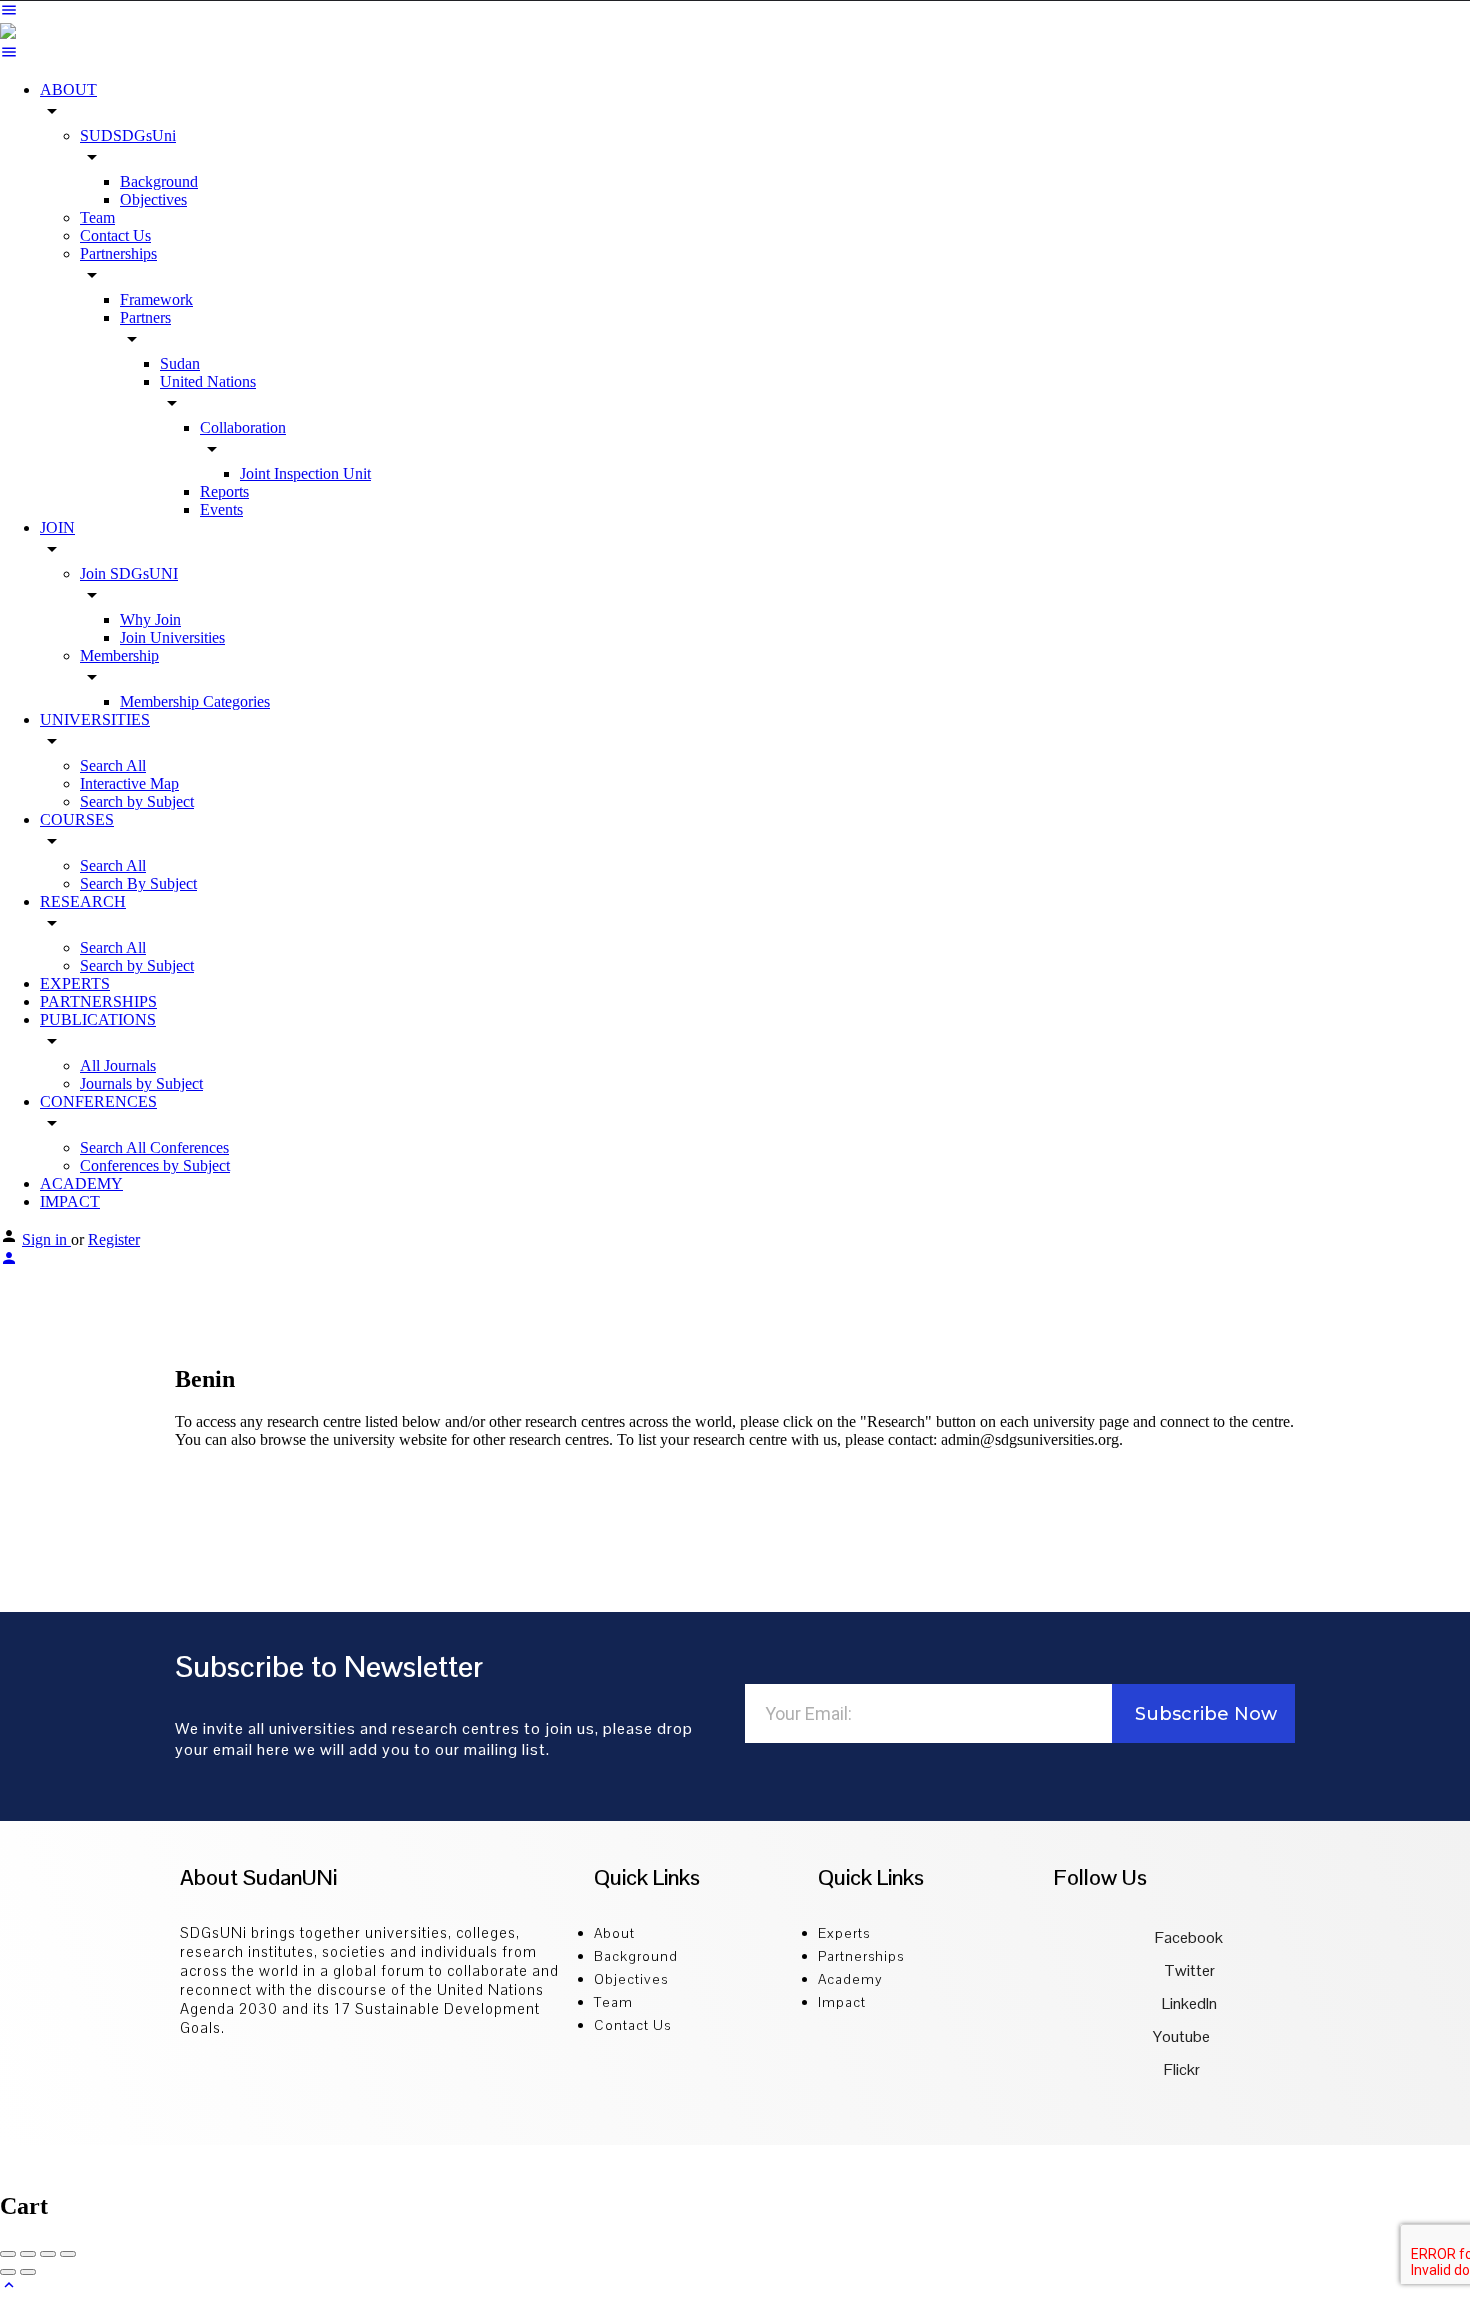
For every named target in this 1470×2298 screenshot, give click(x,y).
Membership (119, 655)
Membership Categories (195, 701)
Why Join (150, 619)
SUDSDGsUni (128, 135)
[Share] (28, 2254)
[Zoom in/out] (68, 2254)
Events (221, 509)
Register (114, 1239)
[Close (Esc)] (8, 2254)
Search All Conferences (154, 1147)
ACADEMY (81, 1183)
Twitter (1188, 1970)
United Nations (208, 381)
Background (159, 181)
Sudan (180, 363)
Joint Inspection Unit (305, 473)
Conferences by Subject (155, 1165)
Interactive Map (129, 783)
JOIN (57, 527)
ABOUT (68, 89)
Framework (156, 299)
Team (97, 217)
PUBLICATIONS (98, 1019)
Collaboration (243, 427)
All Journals (118, 1065)
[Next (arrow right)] (28, 2272)
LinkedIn (1188, 2003)
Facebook (1187, 1937)
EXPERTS (75, 983)
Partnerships (118, 253)
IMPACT (70, 1201)
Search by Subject (137, 801)
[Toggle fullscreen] (48, 2254)
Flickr (1182, 2069)
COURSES (77, 819)
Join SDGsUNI (129, 573)
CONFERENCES (98, 1101)
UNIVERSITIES (95, 719)
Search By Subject (138, 883)
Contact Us (115, 235)
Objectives (153, 199)
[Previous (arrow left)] (8, 2272)
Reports (224, 491)
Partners (145, 317)
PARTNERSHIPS (98, 1001)
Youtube (1181, 2036)
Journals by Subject (141, 1083)
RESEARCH (83, 901)
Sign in (46, 1239)
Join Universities (172, 637)
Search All (113, 765)
